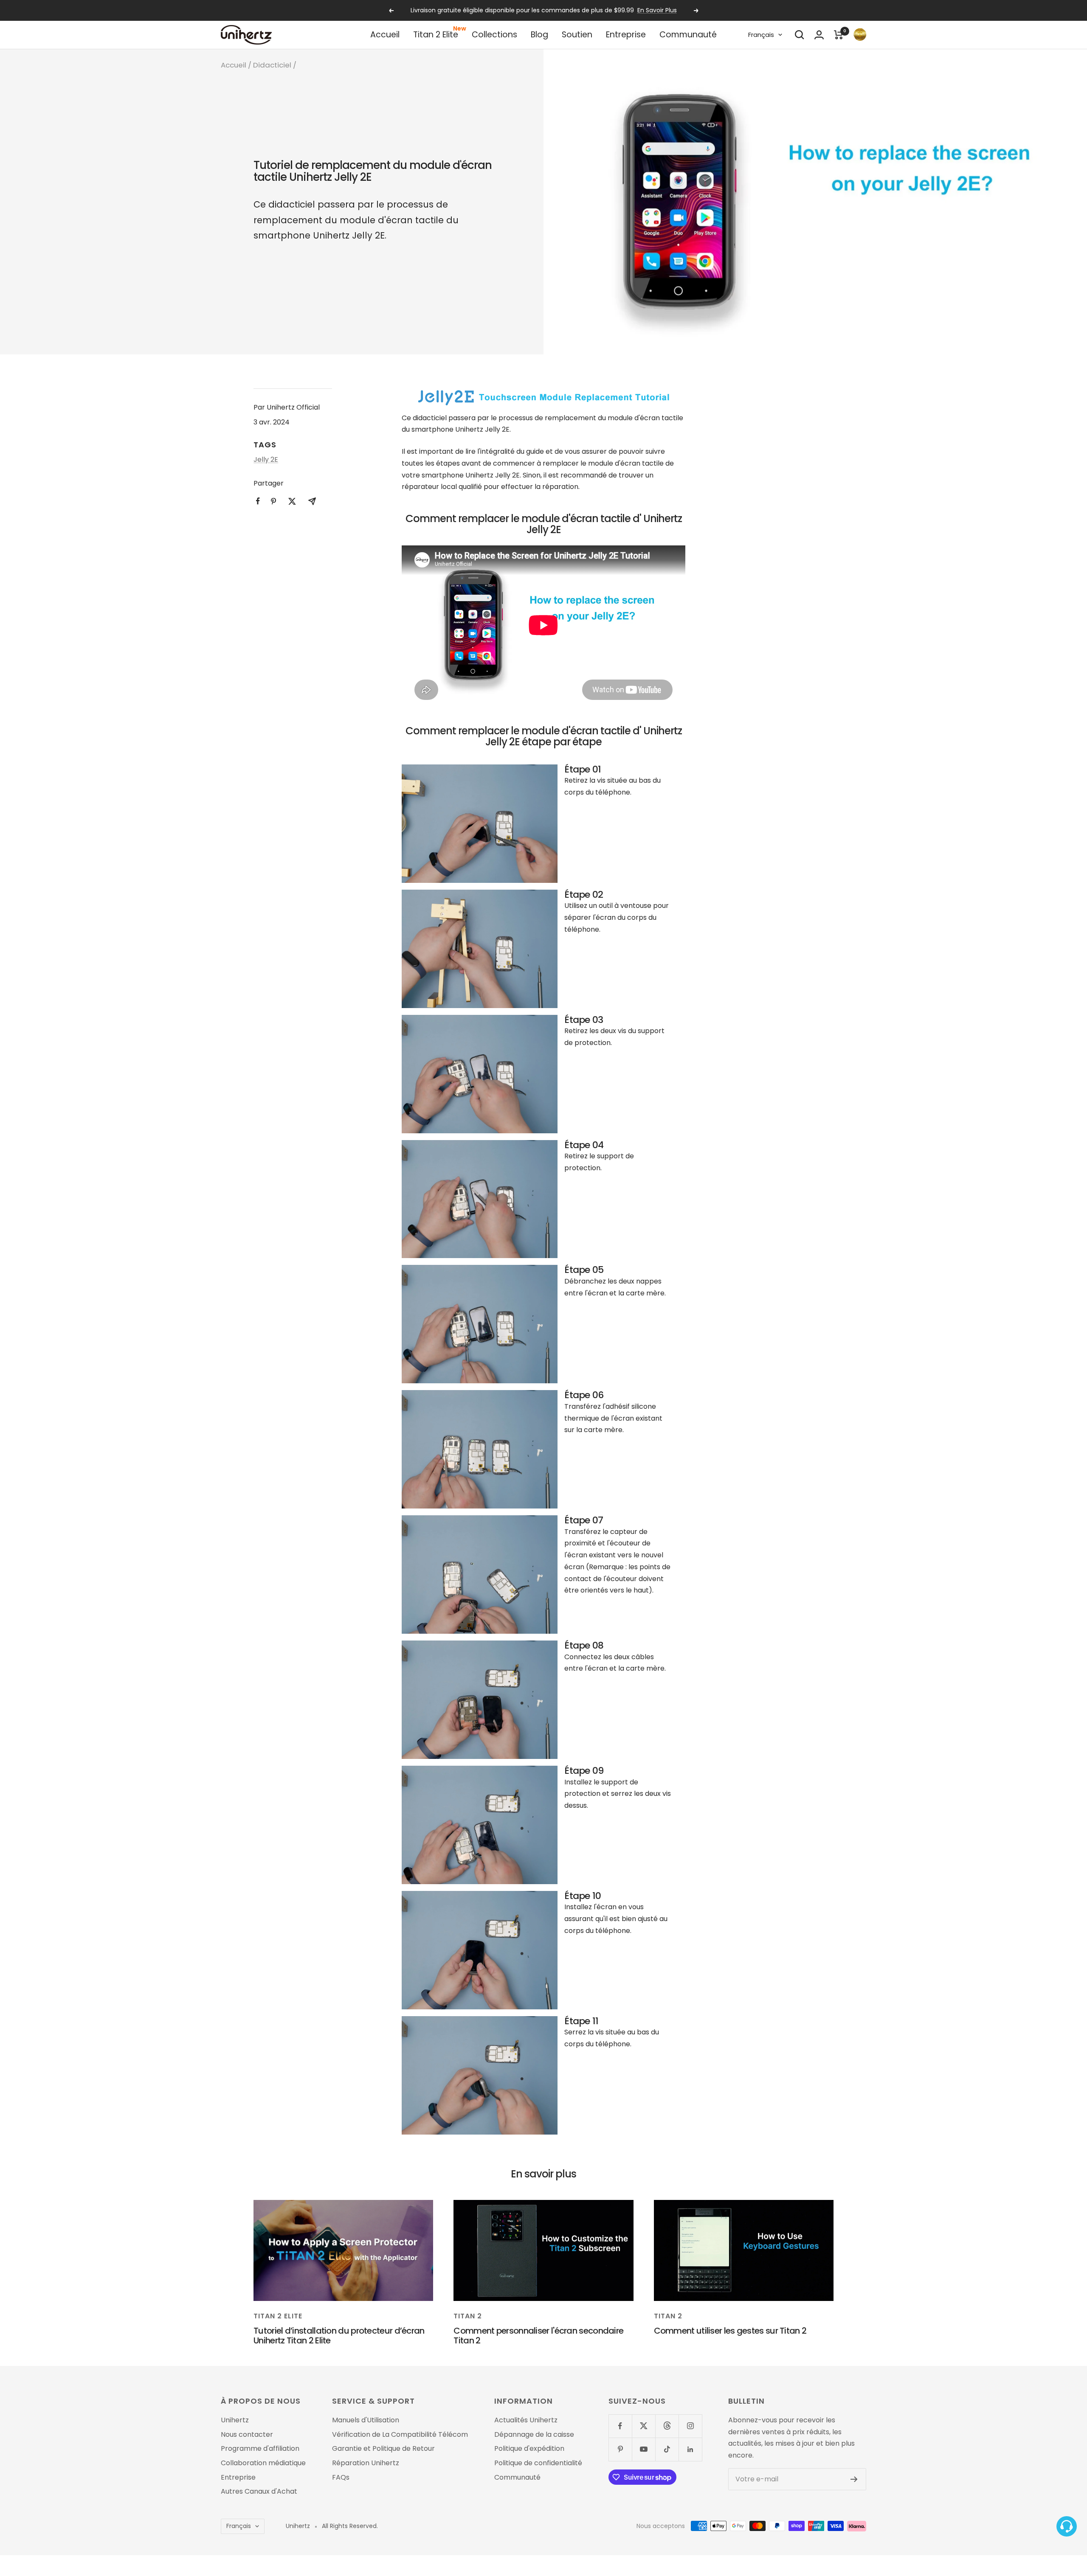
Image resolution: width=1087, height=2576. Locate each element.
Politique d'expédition (529, 2449)
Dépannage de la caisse (534, 2435)
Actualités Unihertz (526, 2420)
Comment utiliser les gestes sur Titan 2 (730, 2331)
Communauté (688, 35)
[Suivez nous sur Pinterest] (620, 2449)
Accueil (385, 35)
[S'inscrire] (854, 2479)
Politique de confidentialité (538, 2463)
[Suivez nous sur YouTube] (643, 2449)
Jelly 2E (266, 459)
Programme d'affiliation (260, 2449)
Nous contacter (247, 2435)
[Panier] (839, 35)
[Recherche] (800, 35)
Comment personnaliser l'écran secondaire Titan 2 (538, 2336)
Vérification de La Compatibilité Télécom (400, 2435)
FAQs (341, 2478)
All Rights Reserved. (350, 2526)
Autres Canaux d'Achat (259, 2492)
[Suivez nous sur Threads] (667, 2426)
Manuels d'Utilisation (366, 2420)
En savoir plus (657, 10)
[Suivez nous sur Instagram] (690, 2426)
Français (761, 35)
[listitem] (258, 501)
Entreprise (626, 35)
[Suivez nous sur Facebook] (620, 2426)
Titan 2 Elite (436, 35)
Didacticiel (272, 65)
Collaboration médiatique (263, 2463)
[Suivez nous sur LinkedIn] (690, 2449)
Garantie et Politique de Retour (383, 2449)
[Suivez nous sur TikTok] (667, 2449)
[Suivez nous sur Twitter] (643, 2426)
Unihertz (235, 2420)
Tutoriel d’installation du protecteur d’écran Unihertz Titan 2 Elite (339, 2336)
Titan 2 (468, 2316)
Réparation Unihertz (366, 2463)
